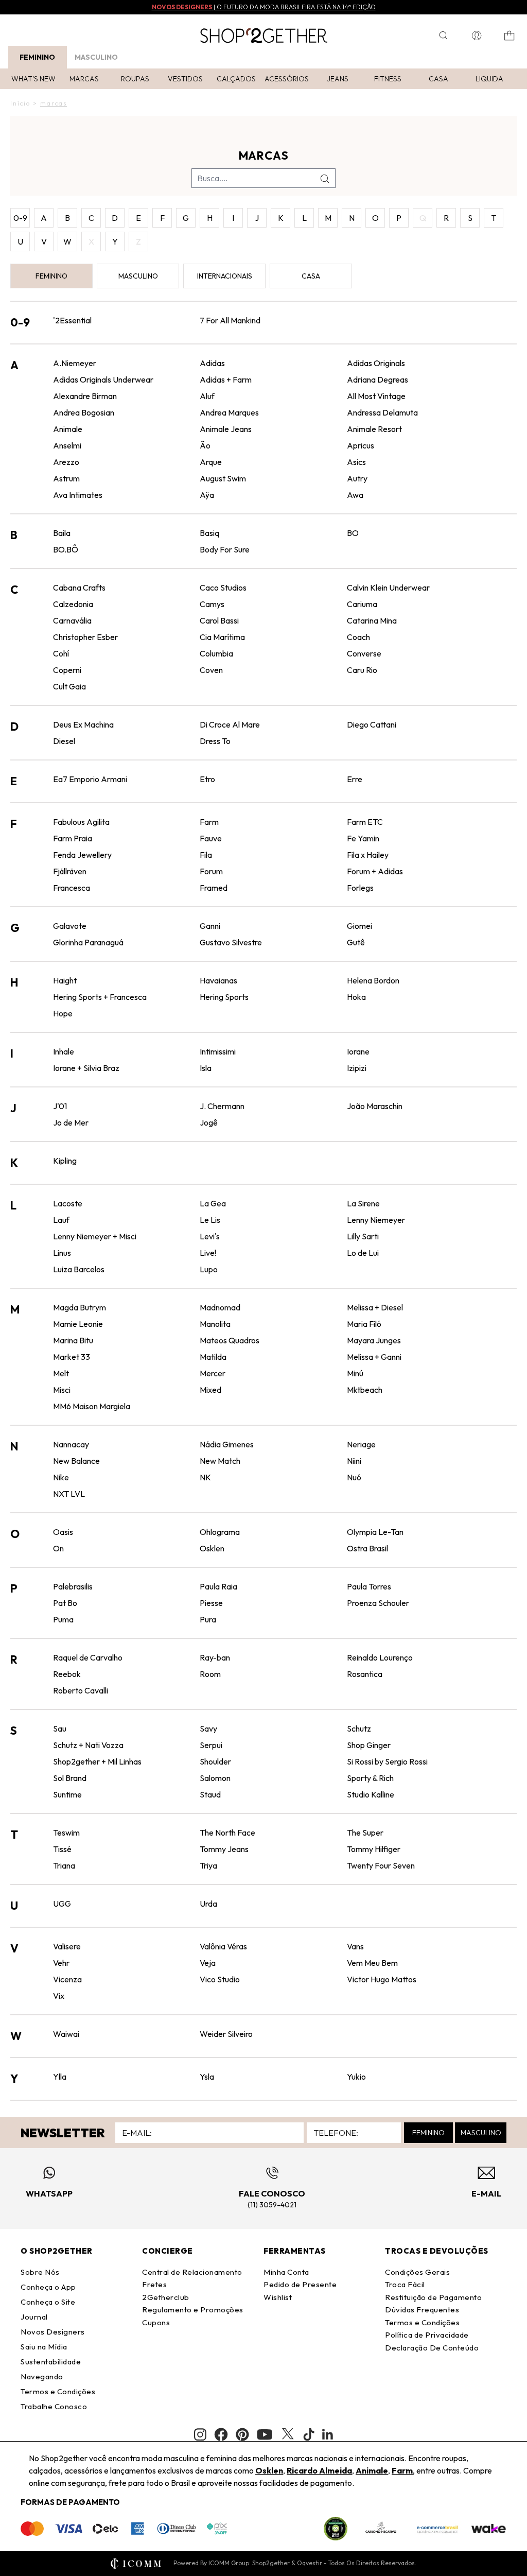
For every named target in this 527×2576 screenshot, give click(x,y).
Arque (211, 462)
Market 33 (72, 1357)
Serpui (211, 1745)
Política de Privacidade (427, 2335)
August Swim (223, 478)
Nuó (354, 1477)
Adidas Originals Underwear (103, 379)
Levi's (210, 1236)
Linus (62, 1253)
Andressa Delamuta (382, 412)
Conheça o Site (48, 2302)
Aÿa (207, 495)
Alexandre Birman (85, 396)
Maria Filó (364, 1324)
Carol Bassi (219, 620)
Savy (208, 1728)
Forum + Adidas (375, 871)
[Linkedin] (328, 2434)
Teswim (66, 1832)
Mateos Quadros (230, 1340)
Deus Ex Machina (83, 724)
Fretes (154, 2284)
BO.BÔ (66, 549)
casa (311, 276)
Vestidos (185, 79)
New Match (220, 1461)
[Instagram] (200, 2435)
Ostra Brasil (367, 1548)
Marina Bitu (73, 1340)
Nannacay (71, 1444)
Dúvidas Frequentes (422, 2310)
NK (205, 1477)
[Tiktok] (309, 2434)
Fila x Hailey (368, 855)
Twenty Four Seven (381, 1865)
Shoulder (215, 1761)
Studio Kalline (371, 1794)
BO (353, 533)
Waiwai (66, 2034)
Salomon (215, 1778)
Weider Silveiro (226, 2034)
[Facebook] (221, 2434)
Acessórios (287, 79)
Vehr (61, 1963)
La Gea (213, 1203)
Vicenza (67, 1979)
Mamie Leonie (78, 1324)
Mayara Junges (374, 1340)
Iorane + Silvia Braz (86, 1068)
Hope (63, 1013)
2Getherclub (166, 2297)
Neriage (361, 1444)
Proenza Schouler (378, 1603)
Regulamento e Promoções (193, 2310)
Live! (208, 1253)
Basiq (209, 533)
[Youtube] (265, 2434)
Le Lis (210, 1220)
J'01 (60, 1106)
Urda (208, 1904)
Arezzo (66, 462)
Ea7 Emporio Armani (90, 779)
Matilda (213, 1357)
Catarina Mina (372, 620)
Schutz (359, 1728)
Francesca (72, 888)
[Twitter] (288, 2434)
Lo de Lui (363, 1253)
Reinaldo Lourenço (380, 1657)
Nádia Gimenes (227, 1444)
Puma (63, 1619)
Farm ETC (365, 822)
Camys (212, 604)
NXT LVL (69, 1494)
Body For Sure (225, 549)
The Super (365, 1832)
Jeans (338, 79)
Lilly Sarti (363, 1236)
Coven (211, 670)
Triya (208, 1865)
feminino (51, 276)
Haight (65, 980)
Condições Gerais (417, 2272)
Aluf (207, 396)
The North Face (227, 1832)
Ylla (60, 2077)
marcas (54, 103)
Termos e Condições (58, 2391)
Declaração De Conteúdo (432, 2348)
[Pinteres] (242, 2434)
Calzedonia (73, 604)
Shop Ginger (369, 1745)
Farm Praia (73, 838)
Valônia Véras (223, 1946)
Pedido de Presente (300, 2284)
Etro (207, 779)
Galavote (70, 926)
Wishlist (278, 2297)
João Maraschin (375, 1106)
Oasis (63, 1532)
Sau (60, 1728)
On (58, 1548)
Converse (364, 653)
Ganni (210, 926)
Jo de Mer (71, 1122)
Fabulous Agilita (81, 822)
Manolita (215, 1324)
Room (210, 1674)
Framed (214, 888)
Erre (355, 779)
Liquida (489, 79)
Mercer (213, 1373)
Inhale (64, 1051)
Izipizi (357, 1068)
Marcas (84, 79)
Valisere (67, 1946)
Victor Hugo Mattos (382, 1979)
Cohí (61, 653)
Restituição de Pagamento (433, 2297)
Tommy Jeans (224, 1849)
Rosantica (365, 1674)
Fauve (211, 838)
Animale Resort (374, 429)
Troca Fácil (405, 2284)
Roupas (135, 79)
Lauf (61, 1220)
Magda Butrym (80, 1307)
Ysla (207, 2077)
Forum (211, 871)
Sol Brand (70, 1778)
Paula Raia (218, 1586)
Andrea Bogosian (84, 412)
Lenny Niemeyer (376, 1220)
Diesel (64, 741)
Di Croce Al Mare (230, 724)
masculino (138, 276)
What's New (33, 79)
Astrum (66, 478)
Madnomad (220, 1307)
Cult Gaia (69, 686)
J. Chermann (222, 1106)
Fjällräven (70, 871)
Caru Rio (362, 670)
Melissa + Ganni (374, 1357)
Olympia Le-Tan (375, 1532)
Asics (356, 462)
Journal (34, 2317)
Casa (438, 79)
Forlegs (360, 888)
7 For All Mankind (230, 320)
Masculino (96, 57)
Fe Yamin (363, 838)
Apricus (361, 445)
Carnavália (72, 620)
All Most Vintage (376, 396)
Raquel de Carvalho (88, 1657)
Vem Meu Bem (372, 1963)
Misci (62, 1390)
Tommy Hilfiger (374, 1849)
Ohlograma (220, 1532)
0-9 (20, 218)
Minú (355, 1373)
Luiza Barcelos (79, 1269)
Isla (206, 1068)
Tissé (62, 1849)
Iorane (358, 1051)
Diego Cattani (372, 724)
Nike (61, 1477)
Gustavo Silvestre (231, 942)
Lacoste (68, 1203)
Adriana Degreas (377, 379)
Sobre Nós (40, 2272)
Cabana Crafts (79, 587)
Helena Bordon (373, 980)
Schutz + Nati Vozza (88, 1745)
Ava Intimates (78, 495)
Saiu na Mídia (44, 2347)
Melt (61, 1373)
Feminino (37, 57)
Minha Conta (286, 2272)
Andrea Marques (229, 412)
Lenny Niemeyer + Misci (95, 1236)
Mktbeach (365, 1390)
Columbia (216, 653)
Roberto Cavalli (81, 1690)
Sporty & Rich (370, 1778)
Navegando (42, 2376)
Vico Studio (220, 1979)
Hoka (356, 997)
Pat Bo (65, 1603)
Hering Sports (224, 997)
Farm (209, 822)
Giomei (359, 926)
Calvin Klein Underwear (388, 587)
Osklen (212, 1548)
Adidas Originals (376, 363)
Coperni (67, 670)
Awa (355, 495)
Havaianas (218, 980)
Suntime (67, 1794)
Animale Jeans (226, 429)
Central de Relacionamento (192, 2272)
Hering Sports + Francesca (100, 997)
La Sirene (363, 1203)
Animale (68, 429)
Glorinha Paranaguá (88, 942)
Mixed (210, 1390)
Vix (59, 1996)
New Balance (76, 1461)
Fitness (388, 79)
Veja (208, 1963)
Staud (210, 1794)
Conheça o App (48, 2287)
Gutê (356, 942)
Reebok (67, 1674)
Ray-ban (215, 1657)
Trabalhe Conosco (54, 2406)
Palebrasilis (73, 1586)
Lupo (209, 1269)
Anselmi (67, 445)
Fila (206, 855)
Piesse (211, 1603)
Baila (62, 533)
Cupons (156, 2322)
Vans (355, 1946)
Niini (354, 1461)
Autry (357, 478)
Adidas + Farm (226, 379)
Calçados (236, 79)
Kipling (65, 1161)
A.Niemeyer (75, 363)
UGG (62, 1904)
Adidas (212, 363)
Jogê (209, 1122)
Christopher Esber (85, 637)
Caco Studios (223, 587)
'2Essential (72, 320)
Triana (64, 1865)
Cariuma (362, 604)
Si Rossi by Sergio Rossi (387, 1761)
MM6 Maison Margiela (92, 1406)
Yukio (356, 2077)
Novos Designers (53, 2332)
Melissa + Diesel (375, 1307)
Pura (208, 1619)
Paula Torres (369, 1586)
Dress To (215, 741)
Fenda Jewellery (82, 855)
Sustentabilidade (51, 2362)
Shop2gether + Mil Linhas (97, 1761)
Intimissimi (218, 1051)
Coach (358, 637)
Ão (205, 445)
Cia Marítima (222, 637)
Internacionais (225, 276)
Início (20, 103)
